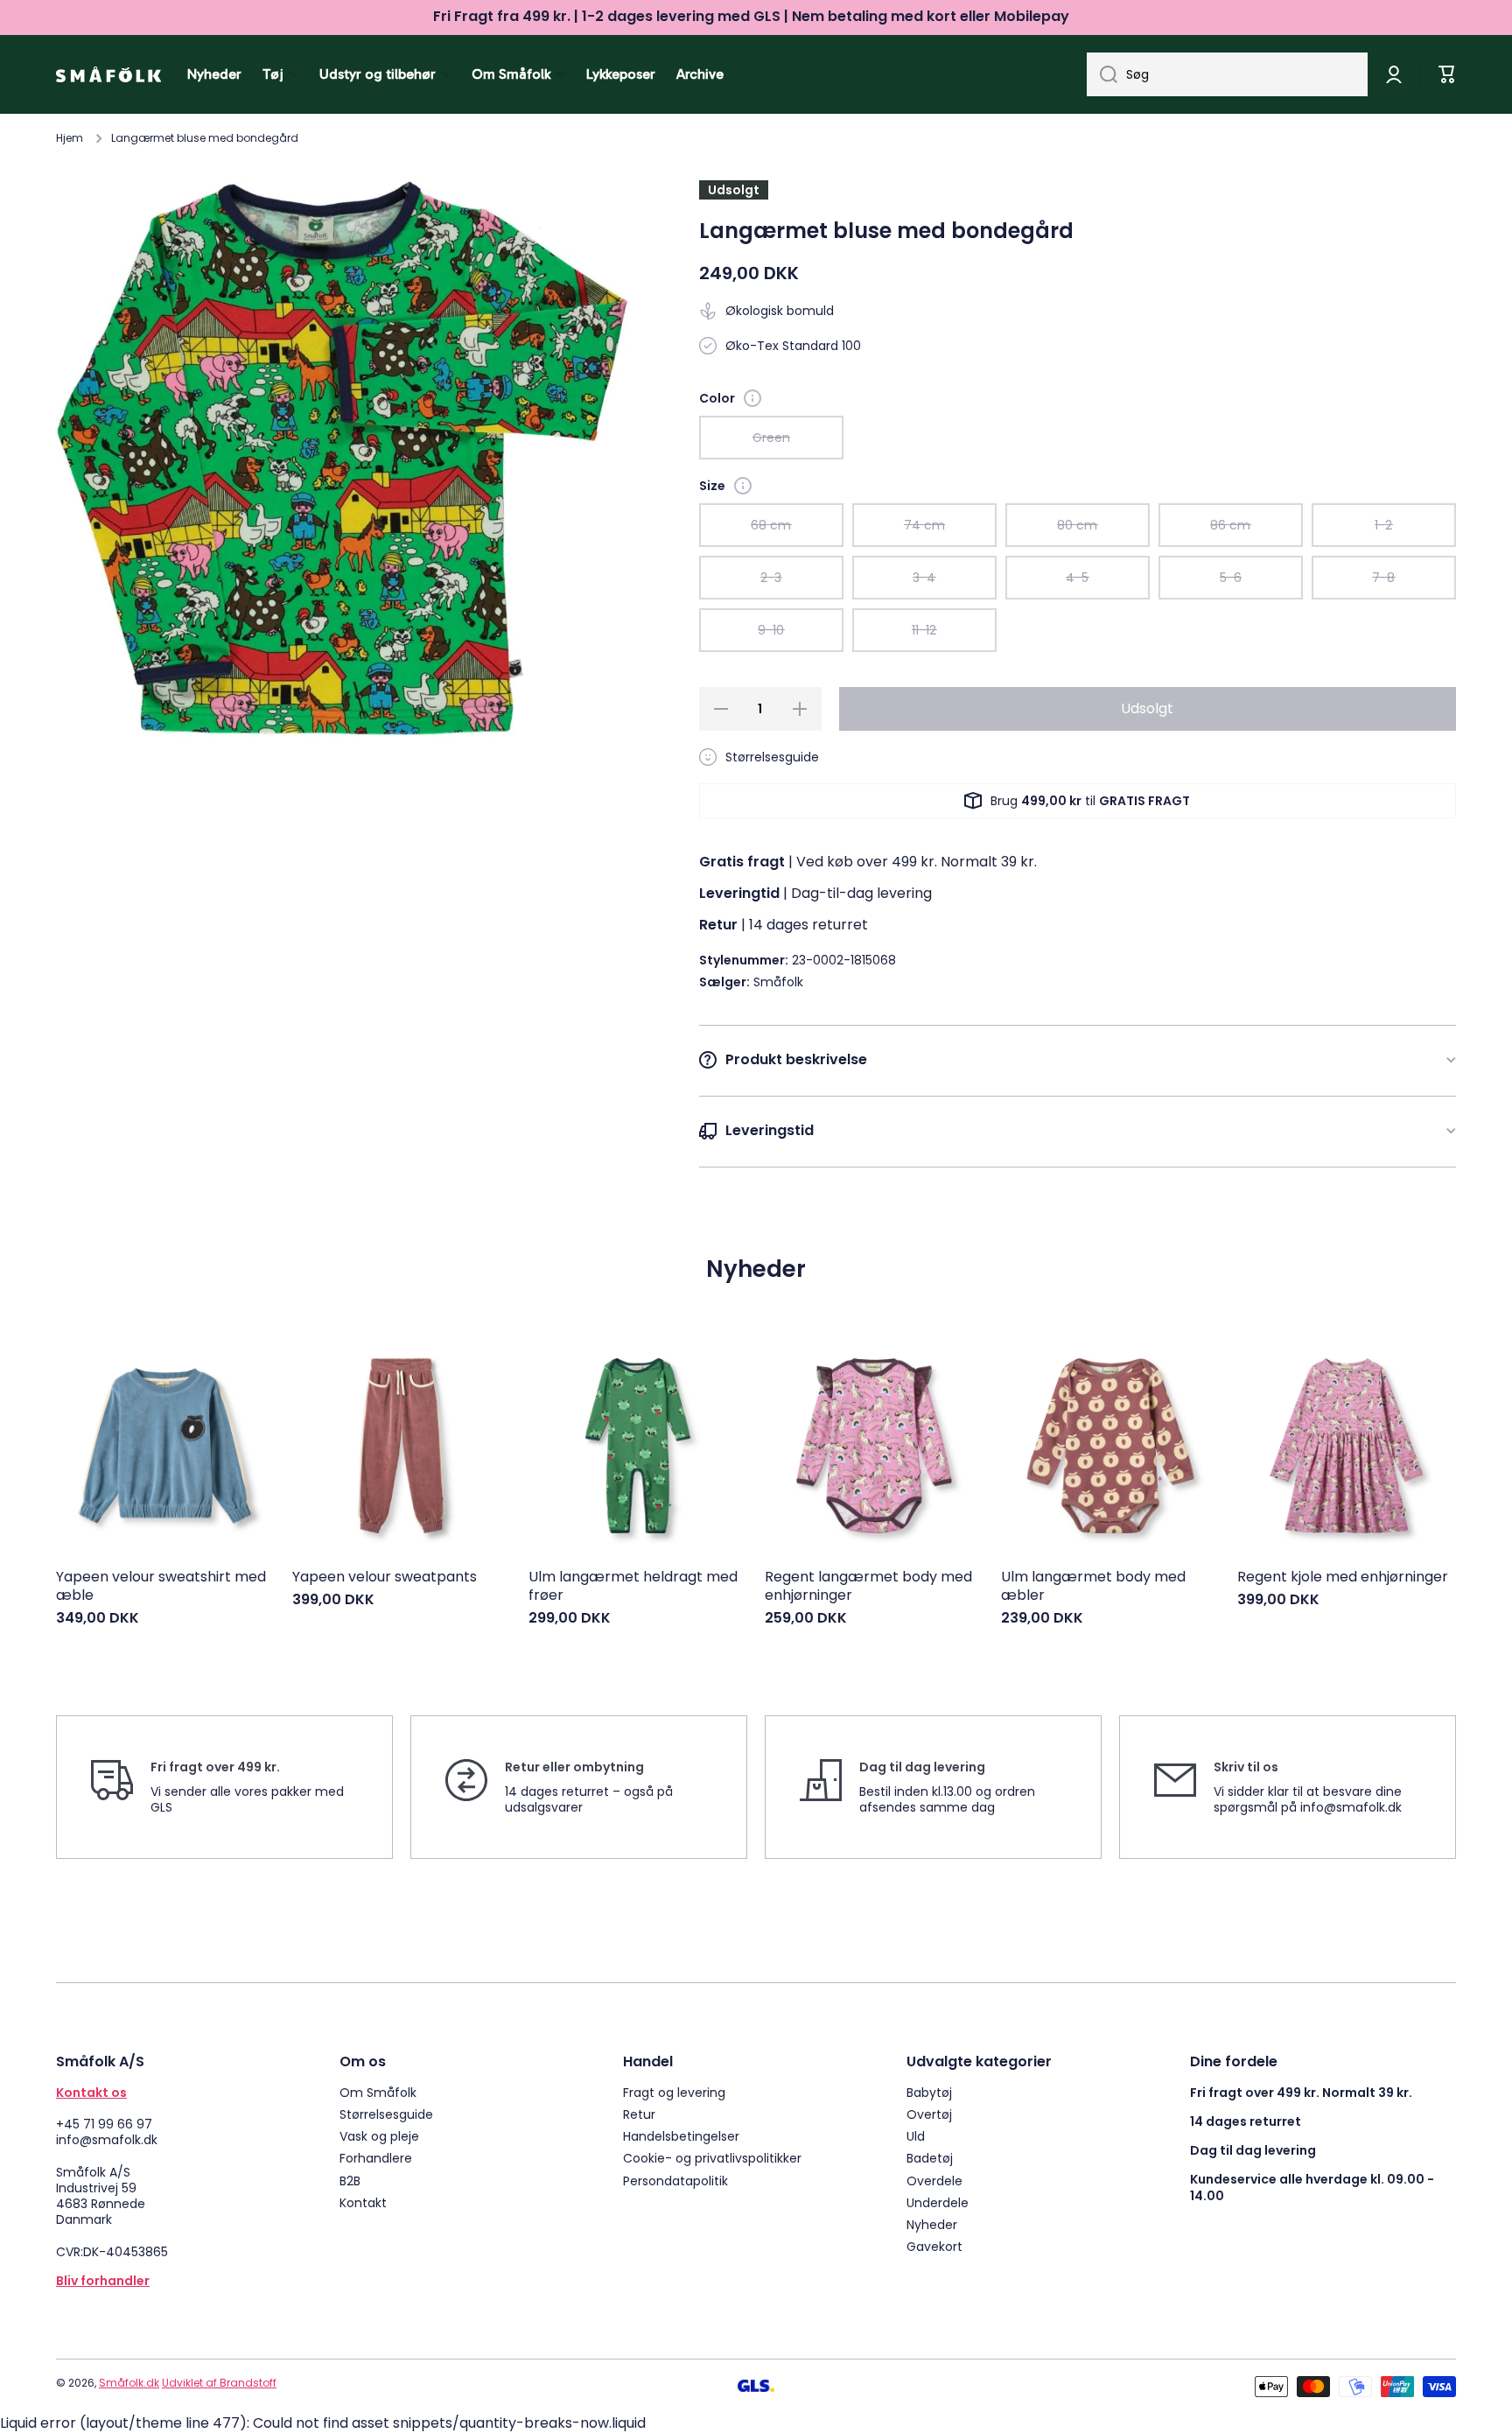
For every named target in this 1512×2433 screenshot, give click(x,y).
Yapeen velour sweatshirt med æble (161, 1587)
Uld (916, 2136)
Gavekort (934, 2246)
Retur (639, 2114)
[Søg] (1102, 74)
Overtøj (929, 2114)
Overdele (934, 2181)
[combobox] (1227, 74)
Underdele (938, 2202)
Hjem (70, 138)
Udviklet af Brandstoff (219, 2383)
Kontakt (363, 2202)
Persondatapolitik (675, 2181)
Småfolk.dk (129, 2383)
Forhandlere (376, 2158)
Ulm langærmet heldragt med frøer (633, 1587)
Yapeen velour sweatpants (385, 1578)
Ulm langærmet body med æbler (1093, 1587)
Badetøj (930, 2158)
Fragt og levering (674, 2092)
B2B (350, 2181)
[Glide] (752, 398)
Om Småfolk (378, 2092)
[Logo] (108, 74)
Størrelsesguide (386, 2114)
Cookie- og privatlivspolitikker (712, 2158)
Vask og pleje (379, 2136)
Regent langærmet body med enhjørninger (868, 1587)
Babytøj (929, 2092)
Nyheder (932, 2224)
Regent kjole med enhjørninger (1343, 1578)
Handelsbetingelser (681, 2136)
